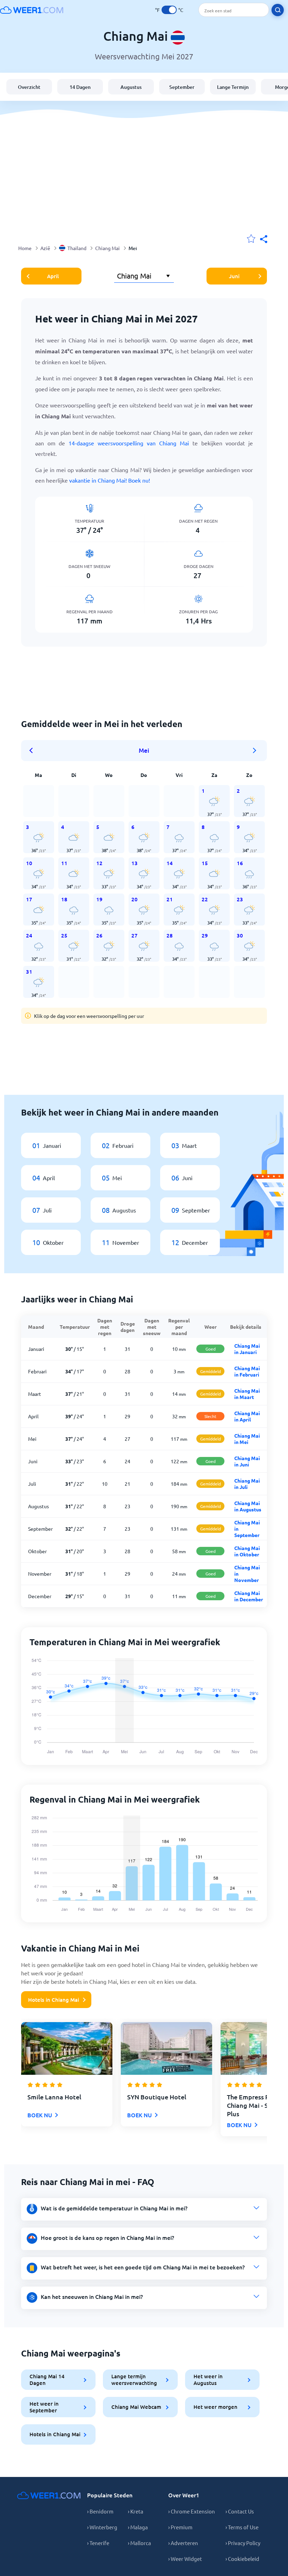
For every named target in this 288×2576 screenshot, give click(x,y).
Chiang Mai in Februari (247, 1371)
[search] (278, 10)
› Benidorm (100, 2511)
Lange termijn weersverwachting (134, 2379)
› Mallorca (139, 2543)
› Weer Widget (185, 2559)
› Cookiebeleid (242, 2559)
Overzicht (29, 87)
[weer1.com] (32, 10)
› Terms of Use (242, 2527)
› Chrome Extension (192, 2511)
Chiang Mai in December (249, 1596)
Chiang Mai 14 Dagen (47, 2379)
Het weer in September (44, 2407)
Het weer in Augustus (208, 2379)
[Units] (169, 10)
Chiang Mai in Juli (247, 1484)
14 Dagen (80, 87)
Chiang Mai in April (247, 1416)
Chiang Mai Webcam (136, 2407)
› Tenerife (98, 2543)
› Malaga (138, 2527)
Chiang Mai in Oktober (247, 1551)
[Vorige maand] (33, 751)
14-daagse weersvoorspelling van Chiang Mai (129, 443)
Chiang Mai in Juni (247, 1461)
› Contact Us (240, 2511)
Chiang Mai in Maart (247, 1394)
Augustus (131, 87)
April (53, 276)
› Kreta (136, 2511)
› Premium (180, 2527)
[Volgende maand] (255, 751)
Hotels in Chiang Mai (54, 2000)
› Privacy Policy (243, 2543)
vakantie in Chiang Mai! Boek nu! (110, 480)
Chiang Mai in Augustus (248, 1506)
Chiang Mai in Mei (247, 1439)
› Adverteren (183, 2543)
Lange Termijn (233, 87)
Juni (234, 276)
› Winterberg (102, 2527)
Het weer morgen (215, 2407)
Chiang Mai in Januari (247, 1349)
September (182, 87)
